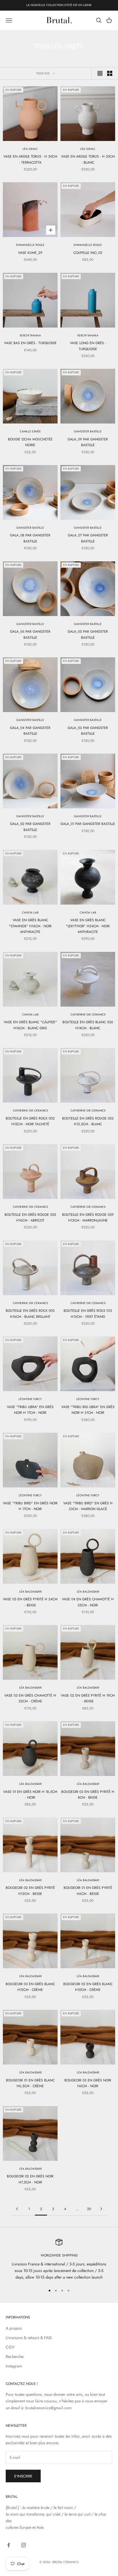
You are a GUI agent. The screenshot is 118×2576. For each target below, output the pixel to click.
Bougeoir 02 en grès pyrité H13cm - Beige (30, 1891)
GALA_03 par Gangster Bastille (88, 731)
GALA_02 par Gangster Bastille (30, 827)
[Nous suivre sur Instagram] (23, 2545)
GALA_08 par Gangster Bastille (30, 538)
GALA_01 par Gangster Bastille (88, 824)
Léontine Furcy (30, 1399)
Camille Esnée (30, 431)
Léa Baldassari (30, 1592)
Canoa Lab (30, 912)
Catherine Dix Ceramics (88, 1014)
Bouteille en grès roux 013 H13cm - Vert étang (88, 1314)
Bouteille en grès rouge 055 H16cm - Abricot (30, 1218)
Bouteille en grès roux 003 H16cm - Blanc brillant (30, 1314)
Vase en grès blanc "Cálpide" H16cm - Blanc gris (30, 1025)
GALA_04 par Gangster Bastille (30, 731)
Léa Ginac (30, 149)
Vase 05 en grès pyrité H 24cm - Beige (30, 1602)
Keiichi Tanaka (30, 335)
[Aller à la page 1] (17, 2209)
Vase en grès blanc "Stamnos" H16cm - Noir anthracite (30, 926)
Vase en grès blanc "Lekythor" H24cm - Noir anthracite (88, 926)
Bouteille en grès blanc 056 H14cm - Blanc (88, 1025)
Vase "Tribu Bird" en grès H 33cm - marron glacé (88, 1506)
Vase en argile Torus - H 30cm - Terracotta (30, 159)
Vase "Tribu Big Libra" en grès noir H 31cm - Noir (88, 1410)
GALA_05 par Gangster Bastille (88, 634)
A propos (14, 2328)
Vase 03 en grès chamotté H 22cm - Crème (30, 1698)
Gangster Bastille (88, 431)
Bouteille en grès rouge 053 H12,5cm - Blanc (88, 1121)
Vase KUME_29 (30, 253)
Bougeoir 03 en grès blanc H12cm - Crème (30, 1987)
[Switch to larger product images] (100, 73)
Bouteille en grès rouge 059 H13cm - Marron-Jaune (88, 1218)
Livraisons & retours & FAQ (29, 2338)
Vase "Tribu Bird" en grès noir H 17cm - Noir (30, 1506)
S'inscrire (23, 2476)
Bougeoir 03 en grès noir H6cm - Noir (88, 2083)
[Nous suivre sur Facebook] (9, 2545)
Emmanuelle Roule (30, 245)
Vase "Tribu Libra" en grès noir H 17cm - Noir (30, 1410)
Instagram (14, 2366)
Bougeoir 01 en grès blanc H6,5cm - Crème (30, 2083)
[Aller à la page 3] (101, 2209)
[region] (59, 2260)
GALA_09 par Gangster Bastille (88, 442)
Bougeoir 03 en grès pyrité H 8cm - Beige (88, 1795)
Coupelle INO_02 (88, 253)
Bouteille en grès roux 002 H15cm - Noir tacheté (30, 1121)
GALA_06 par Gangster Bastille (30, 634)
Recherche (15, 2357)
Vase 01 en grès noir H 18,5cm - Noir (30, 1795)
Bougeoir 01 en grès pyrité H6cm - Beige (88, 1891)
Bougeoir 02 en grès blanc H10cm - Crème (88, 1987)
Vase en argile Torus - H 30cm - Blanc (88, 159)
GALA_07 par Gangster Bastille (88, 538)
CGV (10, 2347)
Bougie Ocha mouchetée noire (30, 442)
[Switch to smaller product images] (110, 73)
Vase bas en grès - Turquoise (30, 343)
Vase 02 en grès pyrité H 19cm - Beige (88, 1698)
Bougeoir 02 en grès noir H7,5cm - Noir (30, 2179)
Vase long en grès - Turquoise (88, 346)
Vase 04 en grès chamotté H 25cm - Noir (88, 1602)
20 (89, 2209)
